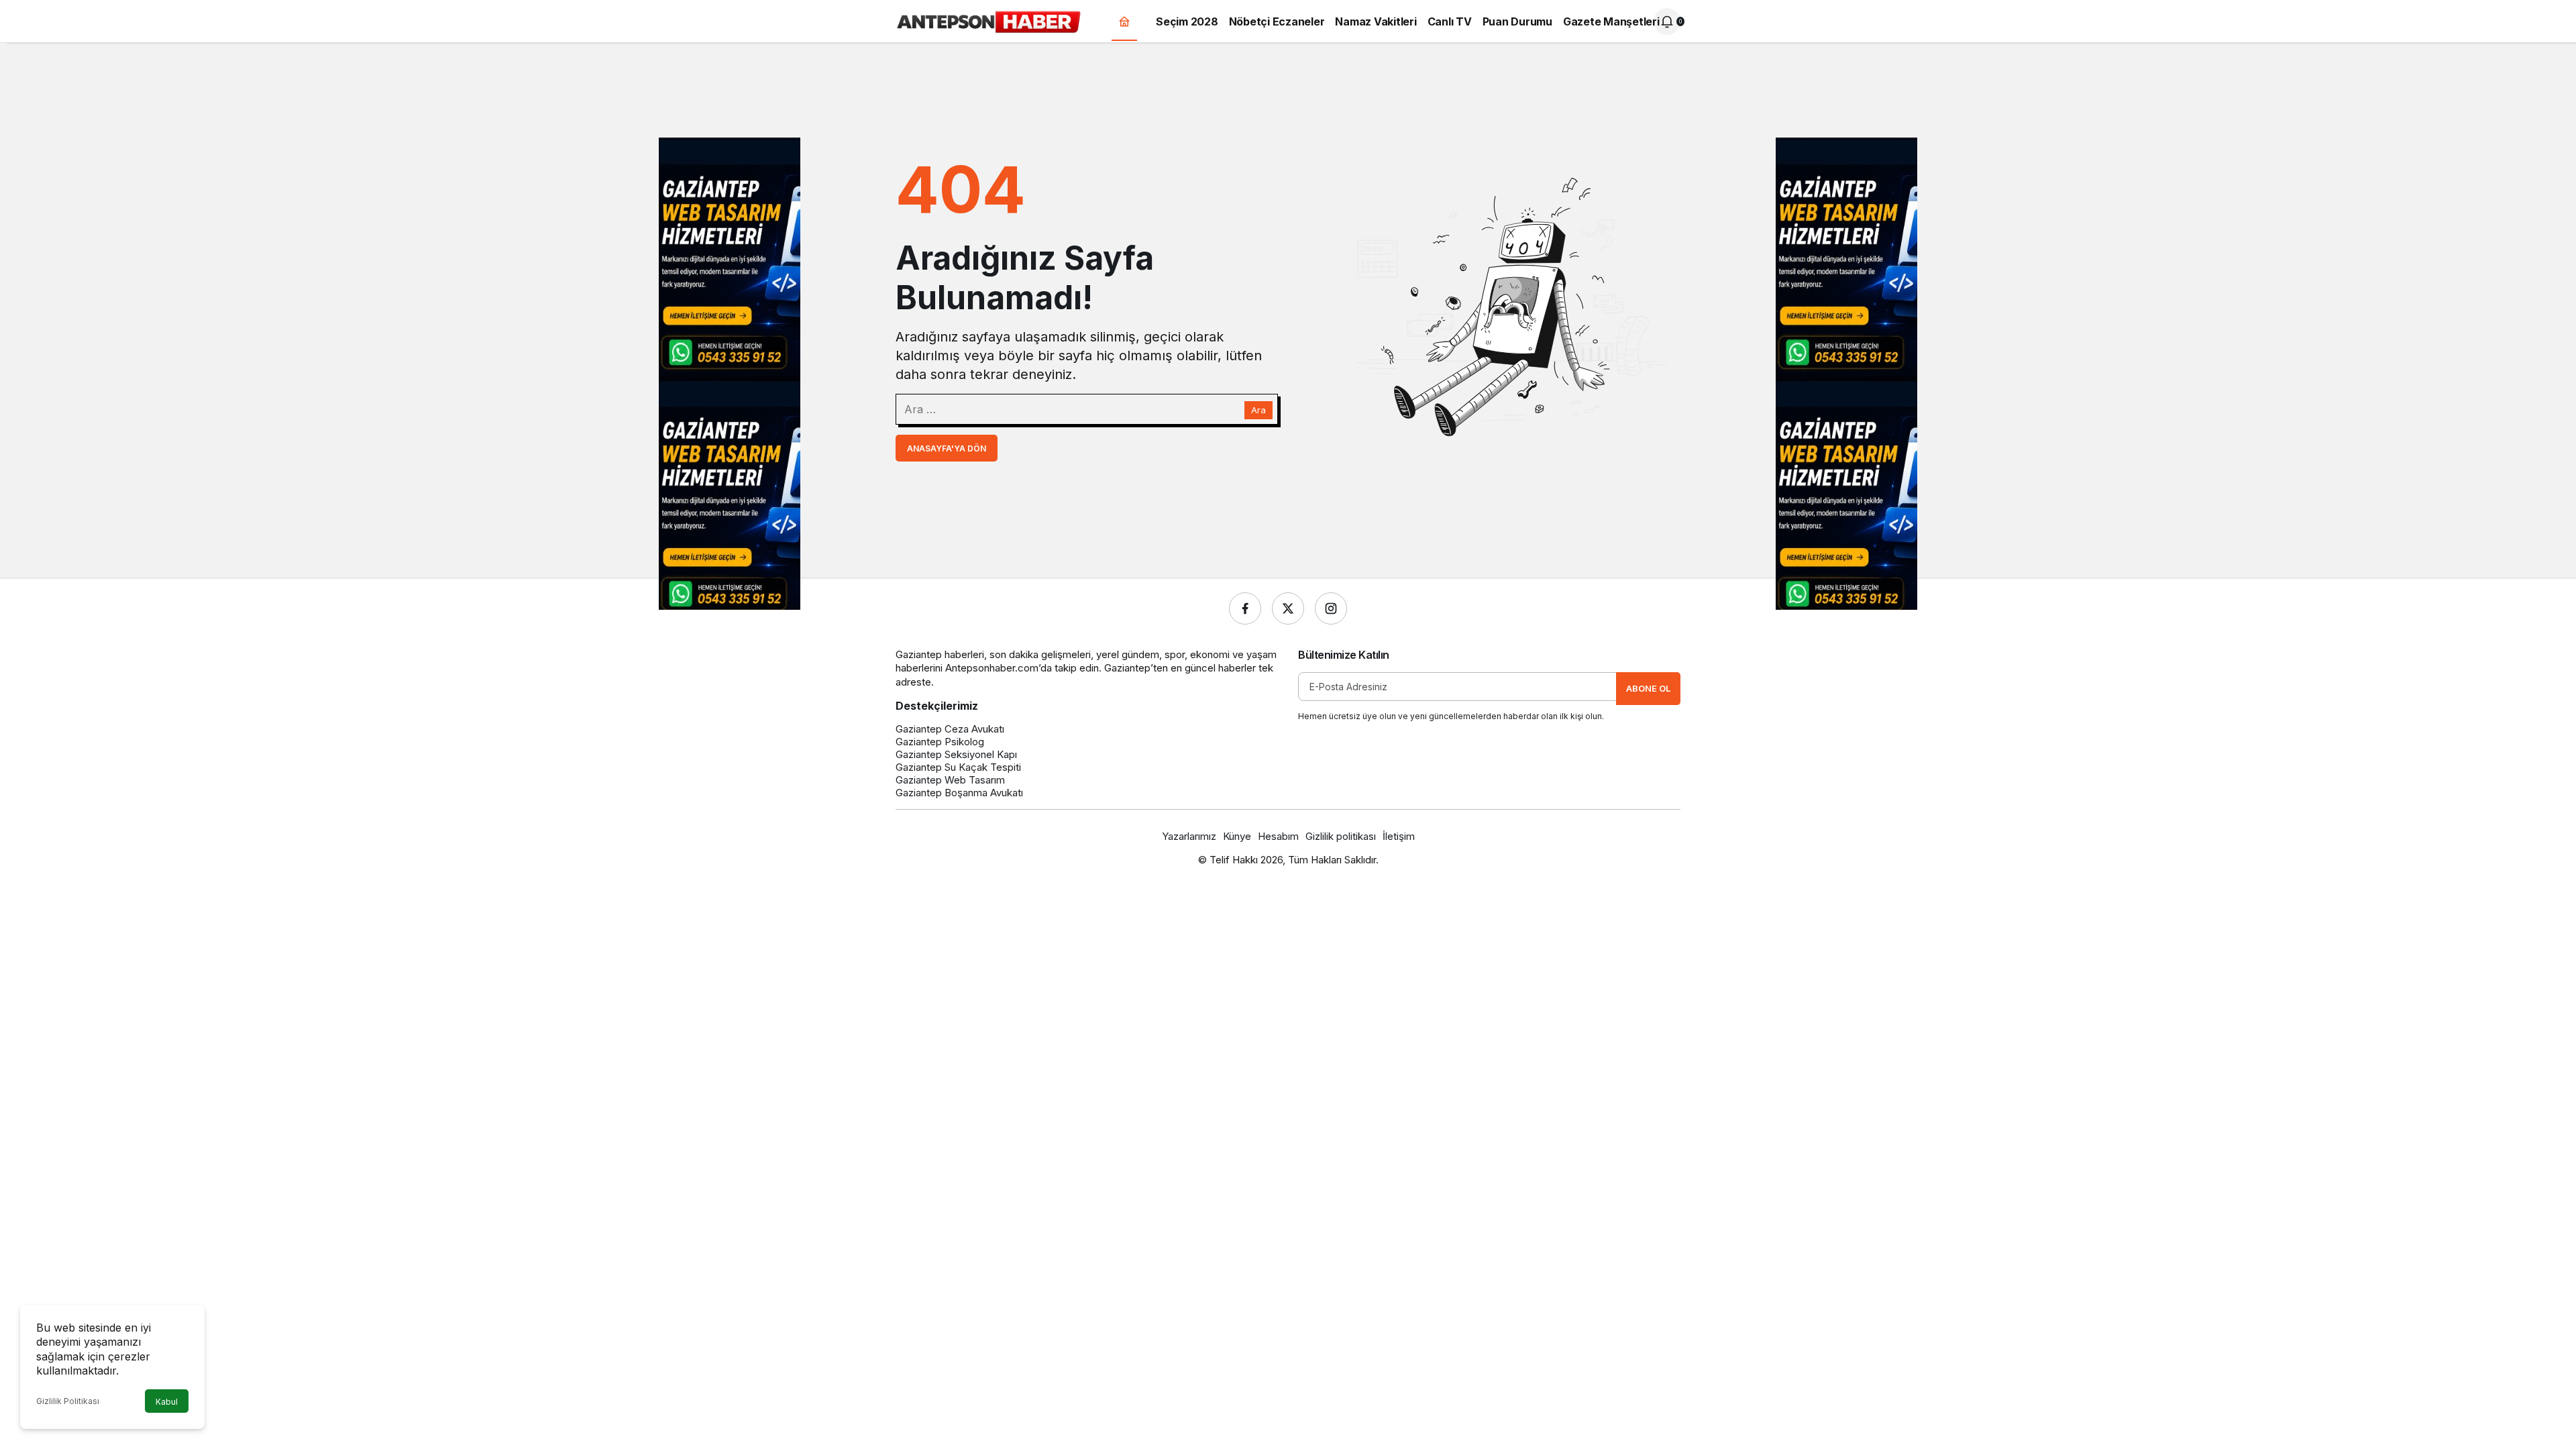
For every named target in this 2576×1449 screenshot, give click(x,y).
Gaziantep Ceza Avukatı (950, 729)
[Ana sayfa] (1124, 22)
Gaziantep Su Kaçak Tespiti (958, 767)
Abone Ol (1648, 688)
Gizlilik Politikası (68, 1401)
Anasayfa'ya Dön (947, 448)
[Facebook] (1245, 608)
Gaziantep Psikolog (940, 742)
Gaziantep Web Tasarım (950, 780)
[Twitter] (1288, 608)
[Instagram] (1331, 608)
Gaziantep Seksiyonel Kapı (956, 754)
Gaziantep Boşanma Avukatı (959, 793)
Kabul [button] (167, 1402)
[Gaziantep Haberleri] (988, 20)
